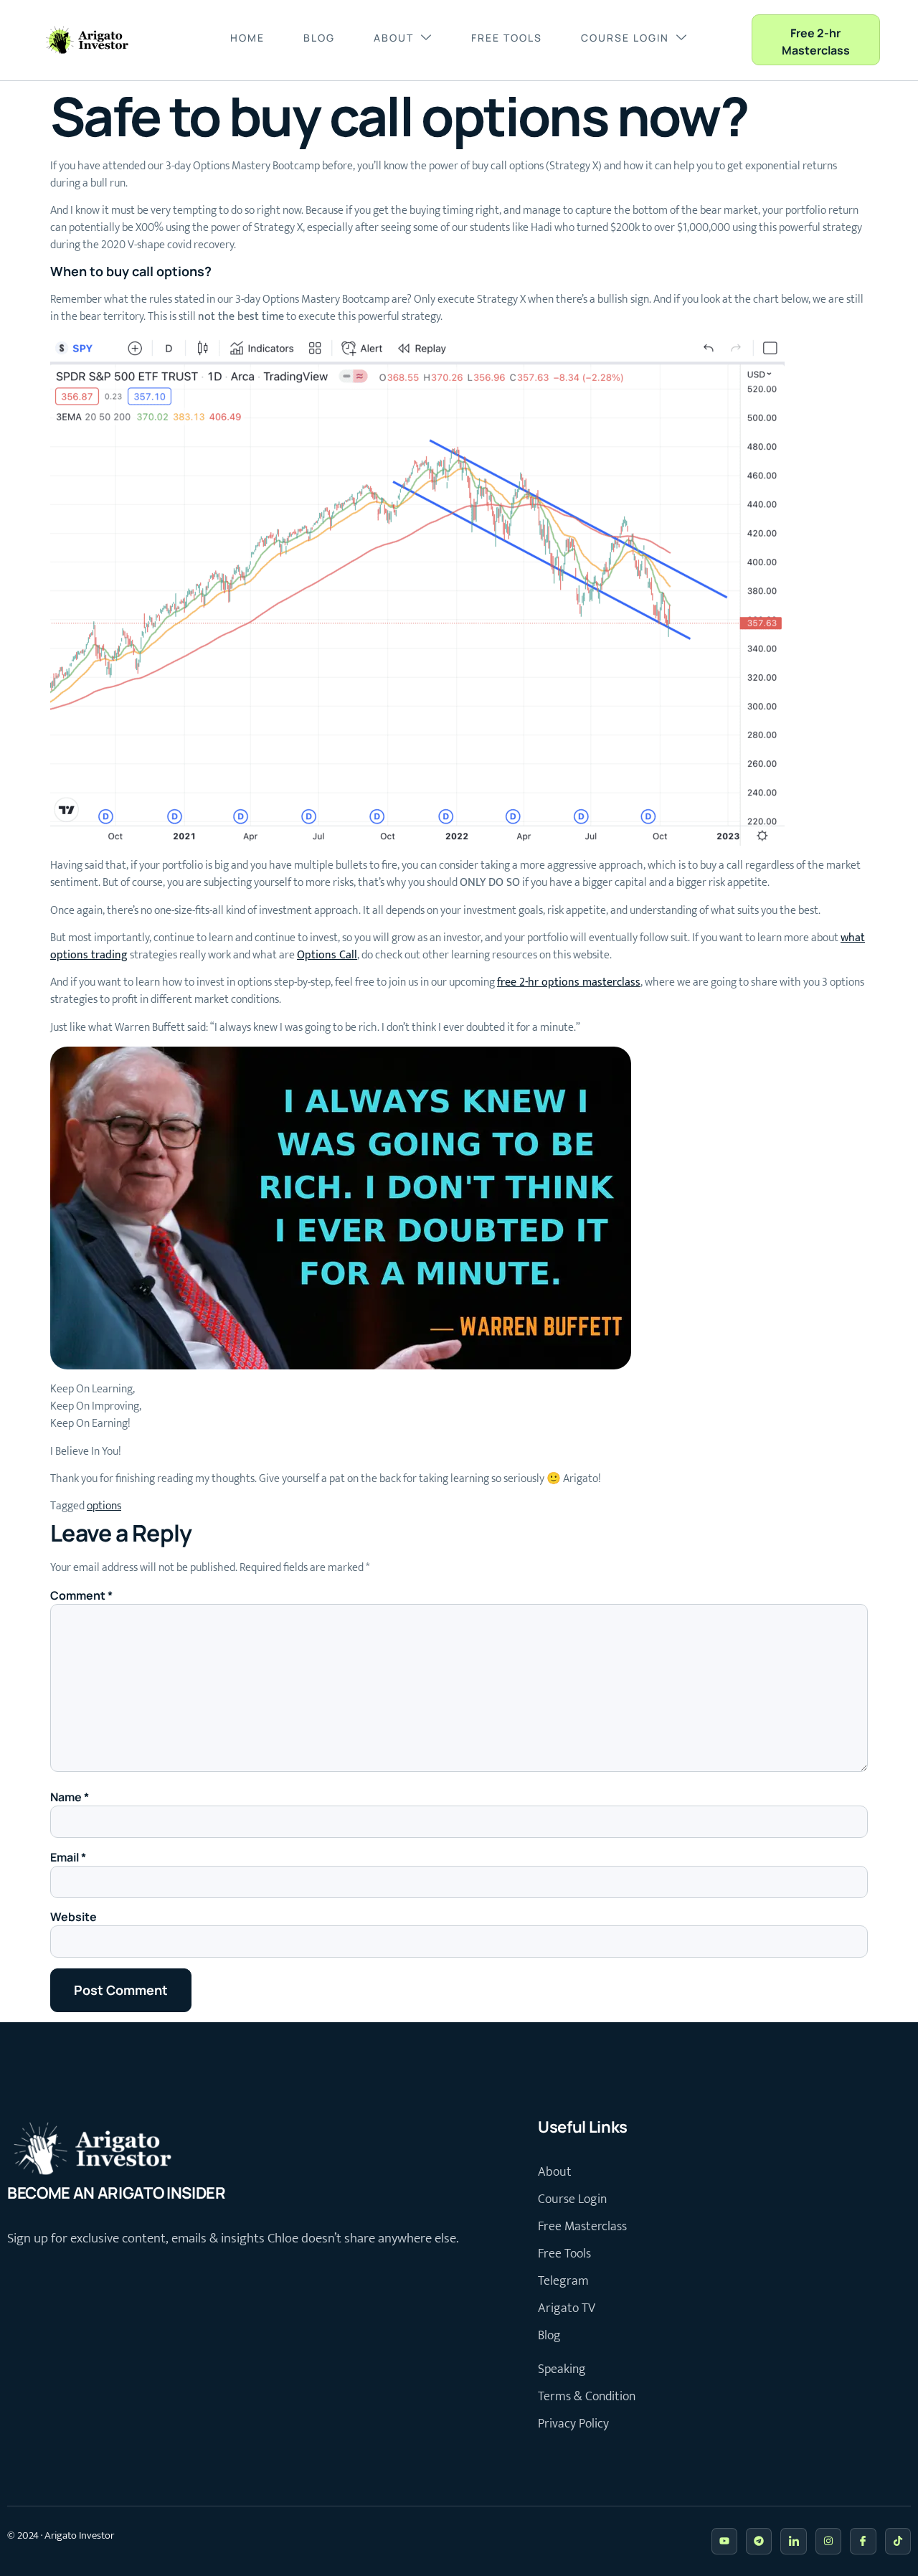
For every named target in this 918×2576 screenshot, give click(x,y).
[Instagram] (828, 2541)
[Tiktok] (898, 2541)
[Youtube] (724, 2541)
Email (68, 1857)
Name (70, 1797)
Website (74, 1917)
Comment (81, 1595)
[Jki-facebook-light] (863, 2541)
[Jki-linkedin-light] (793, 2541)
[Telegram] (759, 2541)
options (104, 1506)
